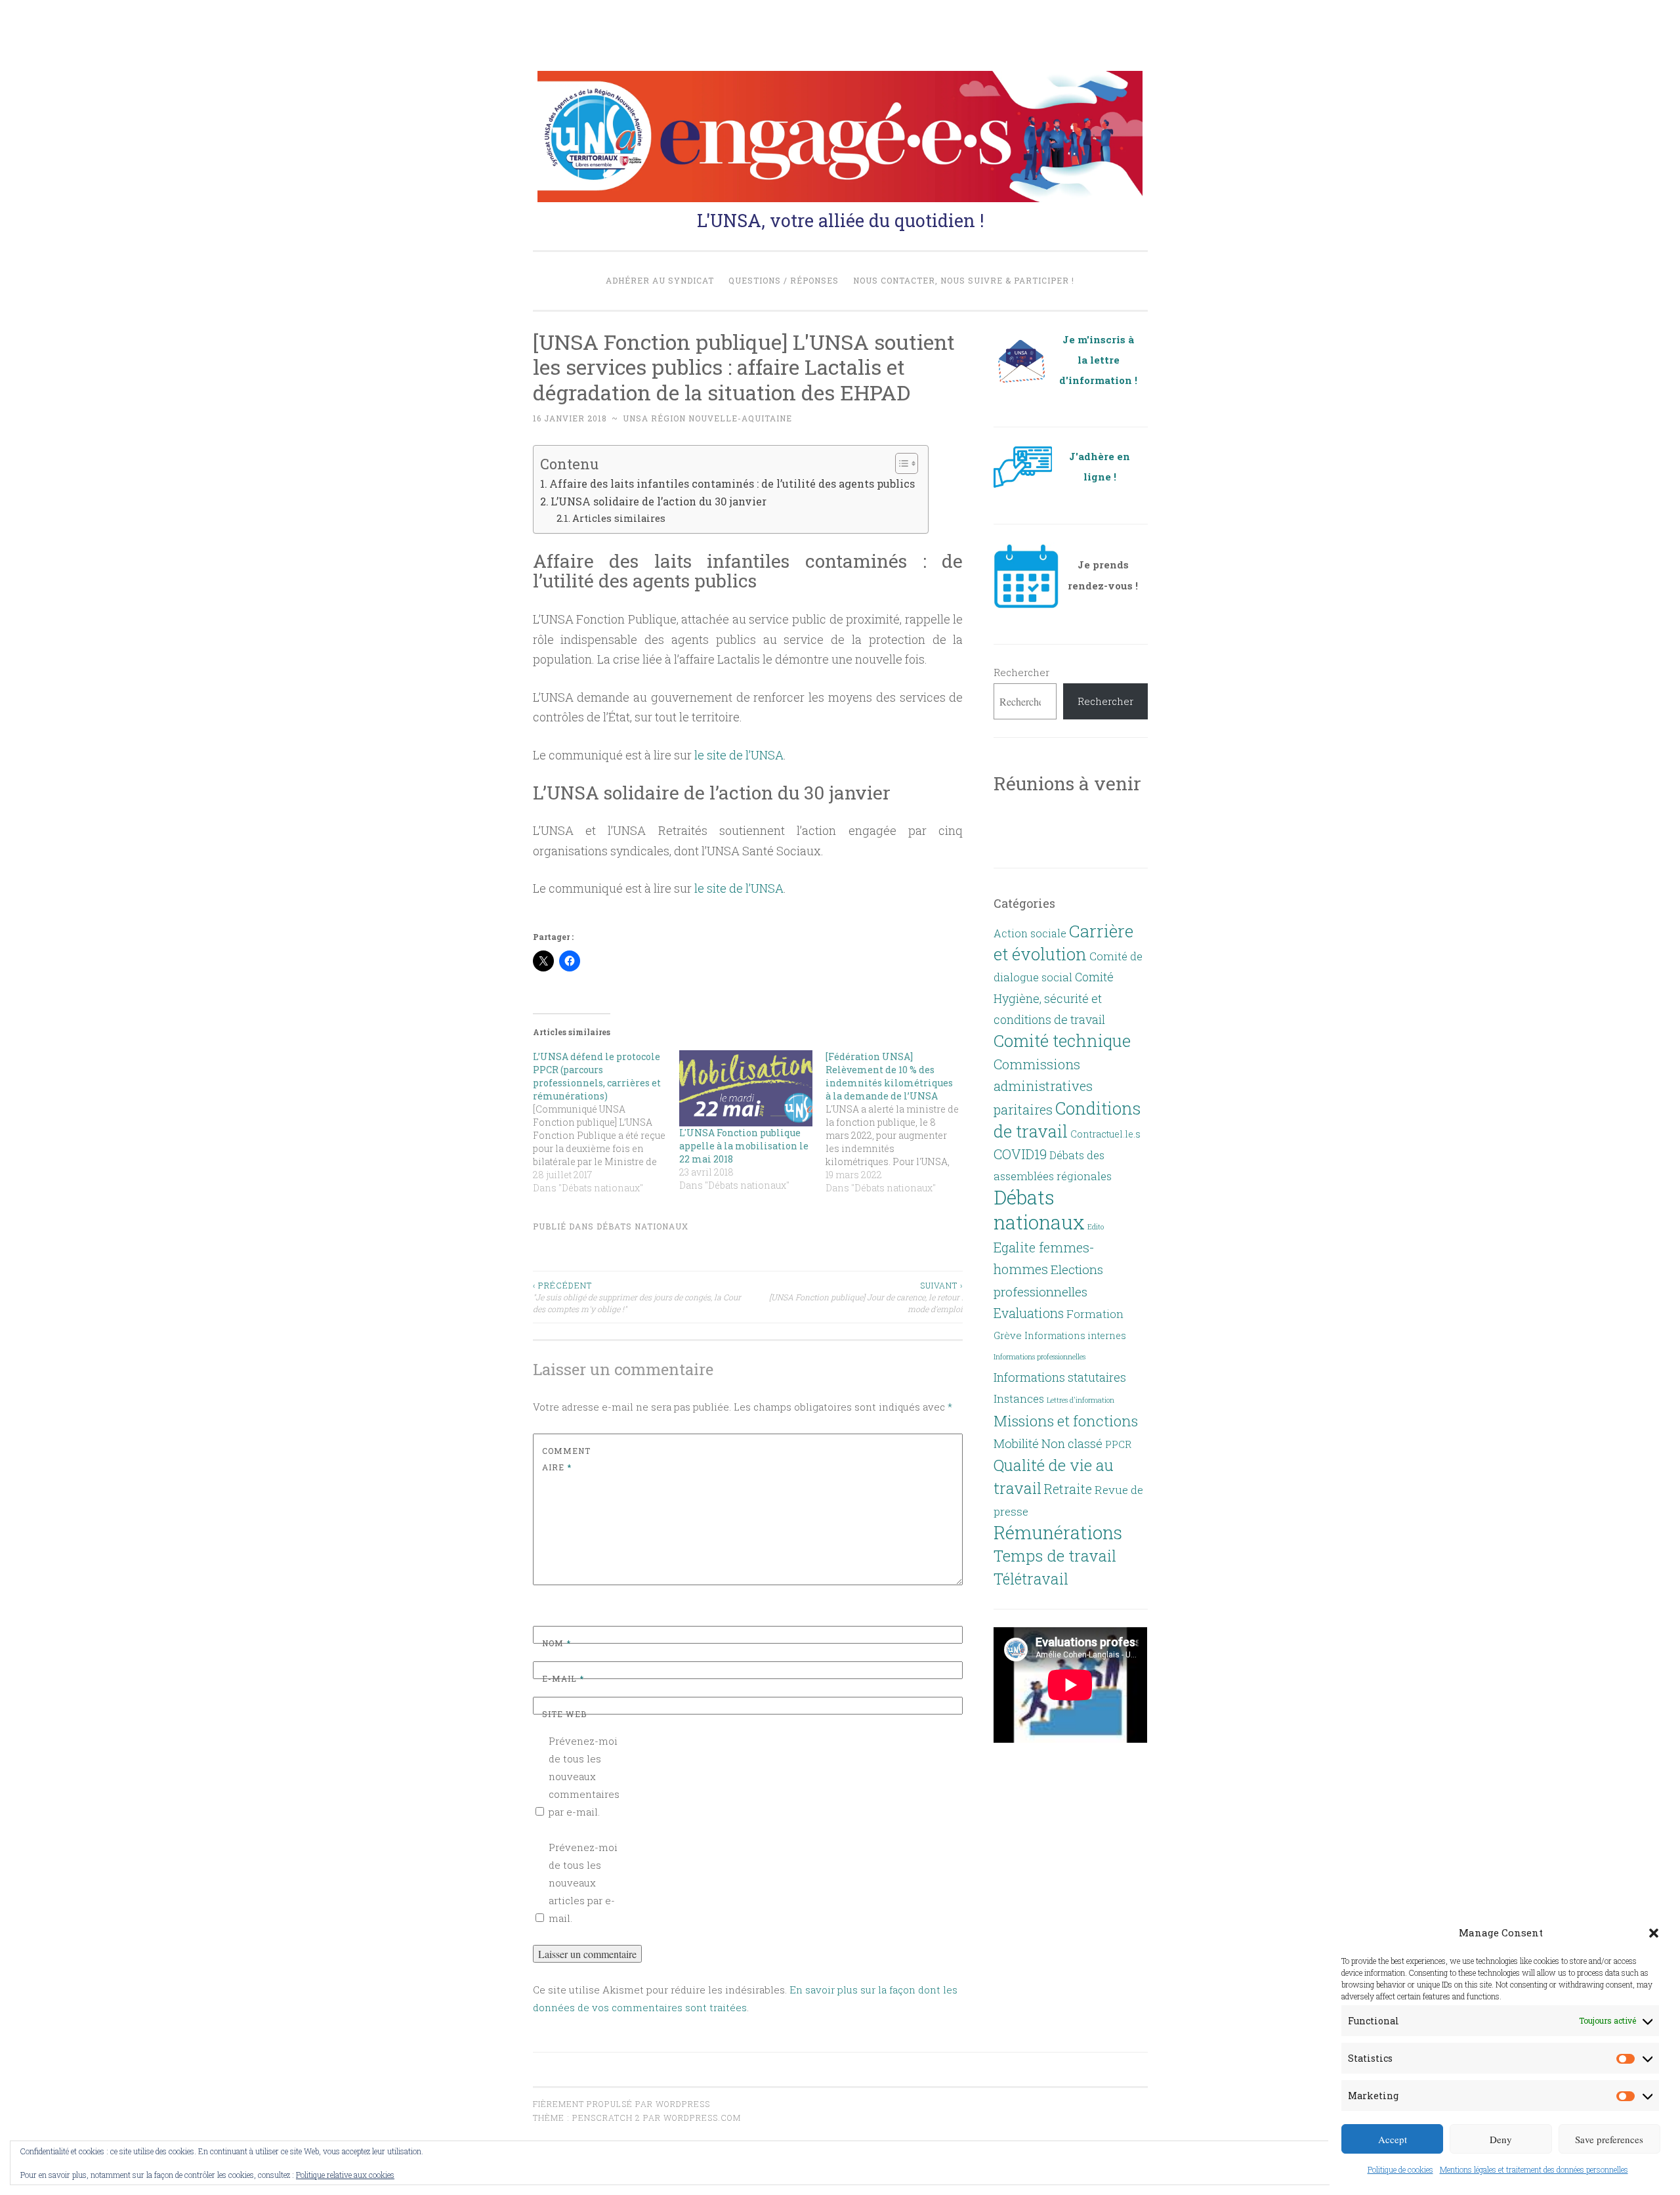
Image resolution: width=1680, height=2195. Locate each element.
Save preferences (1609, 2139)
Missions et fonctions (1066, 1420)
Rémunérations (1058, 1532)
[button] (1654, 1933)
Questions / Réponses (784, 280)
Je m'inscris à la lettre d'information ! (1098, 360)
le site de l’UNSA (738, 755)
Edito (1096, 1227)
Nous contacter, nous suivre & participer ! (964, 280)
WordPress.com (702, 2118)
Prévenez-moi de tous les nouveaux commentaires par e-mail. (584, 1776)
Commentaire (566, 1459)
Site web (564, 1714)
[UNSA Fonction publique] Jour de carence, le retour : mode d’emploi (866, 1297)
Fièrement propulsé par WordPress (621, 2104)
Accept (1393, 2139)
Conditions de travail (1067, 1119)
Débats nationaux (642, 1226)
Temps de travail (1055, 1556)
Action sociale (1030, 933)
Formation (1095, 1314)
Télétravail (1031, 1579)
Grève (1008, 1335)
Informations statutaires (1060, 1377)
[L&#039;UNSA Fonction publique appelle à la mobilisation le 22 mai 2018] (746, 1088)
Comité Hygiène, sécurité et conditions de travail (1054, 998)
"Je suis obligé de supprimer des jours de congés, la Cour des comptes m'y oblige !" (637, 1297)
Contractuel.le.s (1105, 1134)
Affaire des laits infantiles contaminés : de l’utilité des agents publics (732, 483)
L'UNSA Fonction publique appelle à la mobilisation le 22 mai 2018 (744, 1146)
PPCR (1118, 1444)
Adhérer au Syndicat (660, 280)
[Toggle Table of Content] (900, 463)
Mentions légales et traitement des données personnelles (1534, 2169)
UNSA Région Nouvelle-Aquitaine (707, 418)
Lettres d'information (1081, 1400)
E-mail (563, 1678)
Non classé (1072, 1443)
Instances (1019, 1399)
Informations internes (1075, 1335)
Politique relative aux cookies (345, 2175)
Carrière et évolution (1063, 942)
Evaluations (1029, 1313)
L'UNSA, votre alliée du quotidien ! (840, 220)
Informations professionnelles (1039, 1357)
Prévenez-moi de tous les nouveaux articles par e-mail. (583, 1883)
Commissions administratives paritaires (1043, 1087)
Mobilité (1016, 1443)
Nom (556, 1643)
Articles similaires (619, 518)
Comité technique (1062, 1040)
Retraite (1068, 1489)
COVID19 (1020, 1154)
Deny (1501, 2139)
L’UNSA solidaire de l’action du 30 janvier (659, 501)
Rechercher (1021, 672)
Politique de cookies (1400, 2169)
